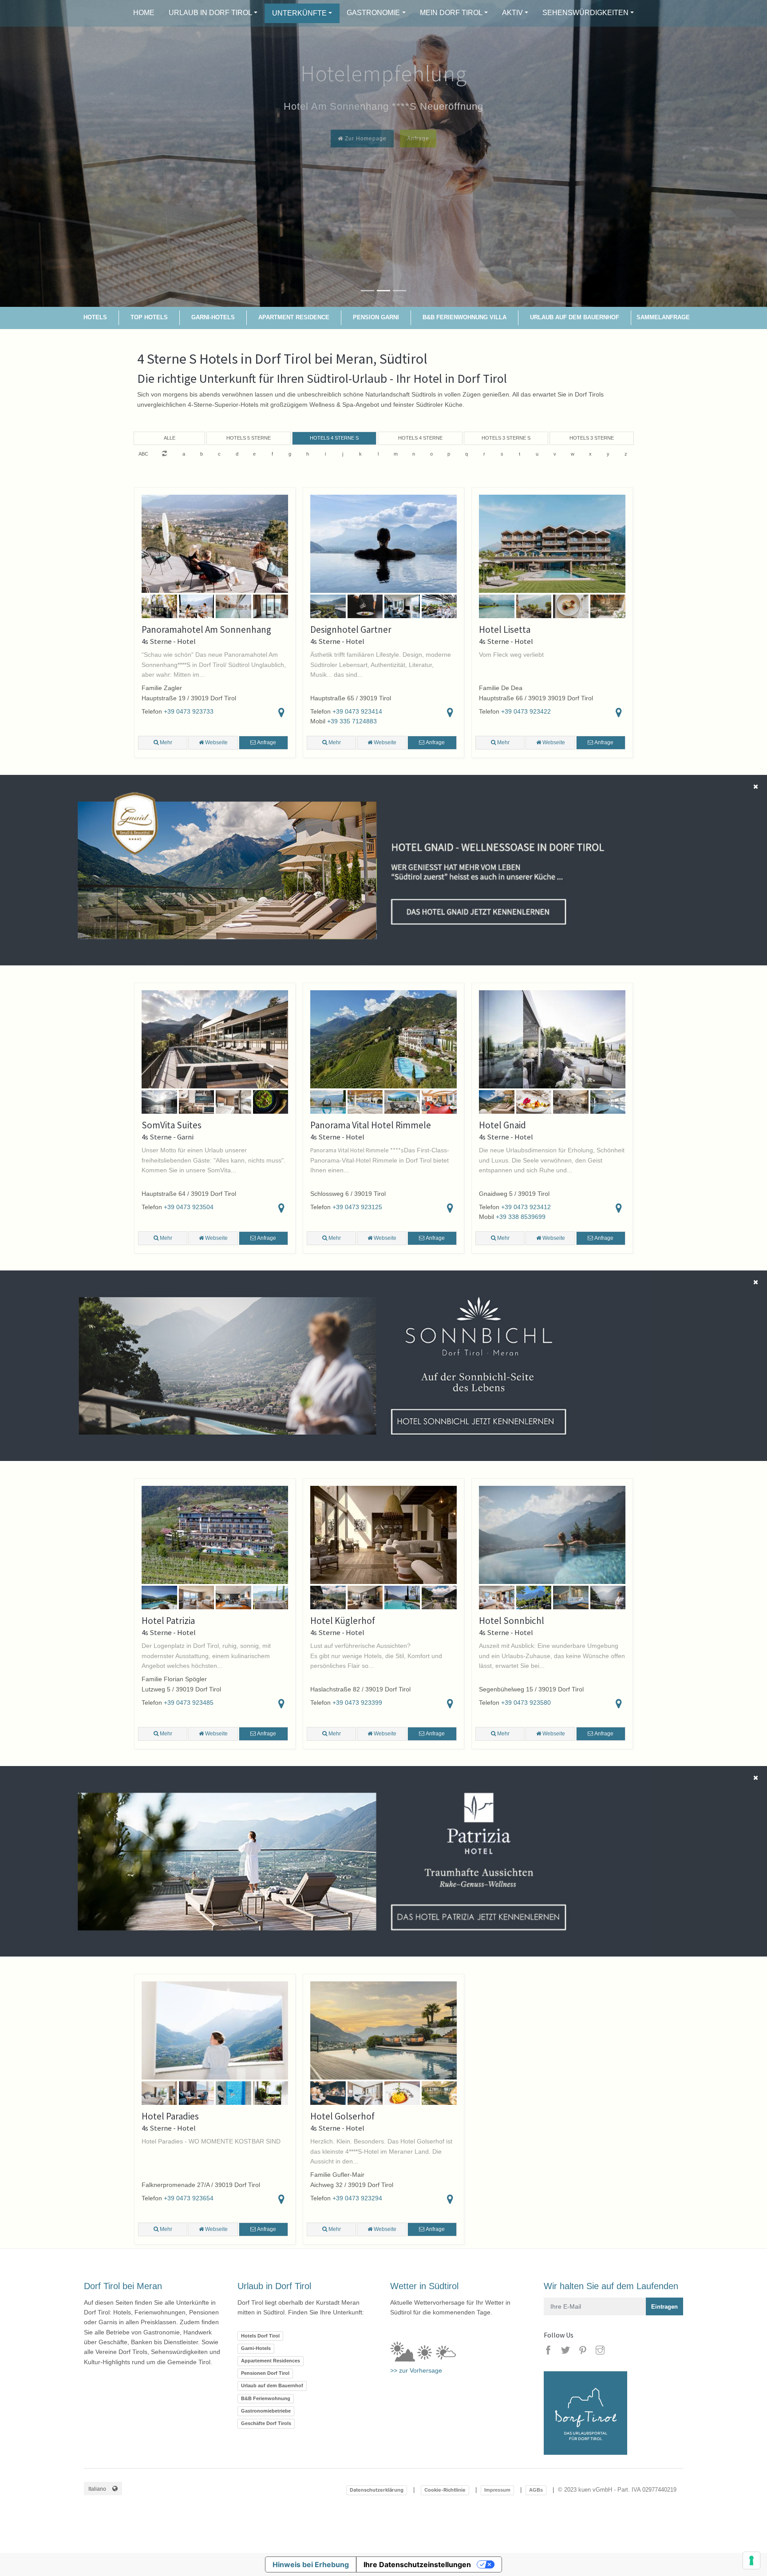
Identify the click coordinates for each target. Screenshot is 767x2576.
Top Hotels (149, 317)
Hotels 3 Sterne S (506, 438)
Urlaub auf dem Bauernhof (575, 317)
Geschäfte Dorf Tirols (266, 2423)
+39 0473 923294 (357, 2198)
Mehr (165, 742)
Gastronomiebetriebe (266, 2411)
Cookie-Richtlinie (445, 2490)
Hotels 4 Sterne (420, 438)
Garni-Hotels (213, 317)
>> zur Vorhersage (416, 2370)
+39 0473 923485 (189, 1703)
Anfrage (418, 139)
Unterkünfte (299, 13)
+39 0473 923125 (357, 1207)
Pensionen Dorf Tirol (265, 2373)
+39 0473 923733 (189, 711)
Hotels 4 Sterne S (334, 438)
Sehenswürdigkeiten (585, 13)
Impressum (497, 2490)
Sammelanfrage (663, 317)
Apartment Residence (294, 317)
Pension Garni (376, 317)
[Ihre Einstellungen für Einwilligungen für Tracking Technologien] (751, 2560)
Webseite (216, 742)
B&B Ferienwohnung (266, 2398)
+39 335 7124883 (352, 721)
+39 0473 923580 (526, 1703)
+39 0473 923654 (189, 2198)
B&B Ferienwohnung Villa (465, 317)
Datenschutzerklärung (377, 2490)
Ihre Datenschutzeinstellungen (417, 2564)
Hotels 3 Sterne (592, 438)
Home (144, 13)
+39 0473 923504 (189, 1207)
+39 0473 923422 (526, 711)
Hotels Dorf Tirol (260, 2336)
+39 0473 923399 (357, 1703)
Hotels (95, 317)
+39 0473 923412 (526, 1207)
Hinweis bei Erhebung (311, 2564)
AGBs (536, 2490)
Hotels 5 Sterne (249, 438)
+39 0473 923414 (357, 711)
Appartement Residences (271, 2361)
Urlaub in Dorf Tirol (210, 13)
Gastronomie (373, 13)
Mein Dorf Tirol (451, 13)
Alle (170, 438)
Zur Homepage (365, 139)
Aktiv (512, 13)
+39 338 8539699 (521, 1217)
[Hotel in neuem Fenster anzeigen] (326, 870)
